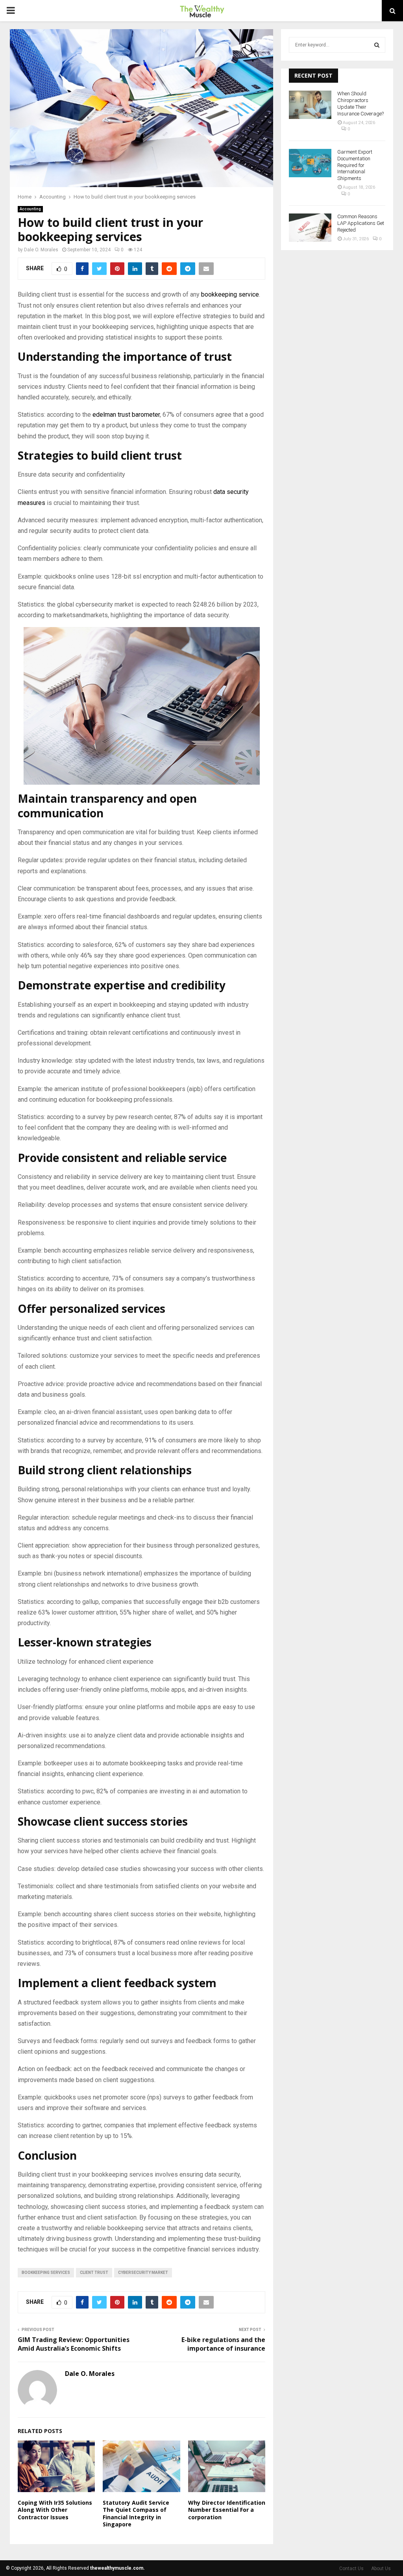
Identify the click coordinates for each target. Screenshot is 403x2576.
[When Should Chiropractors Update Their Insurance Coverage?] (310, 105)
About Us (381, 2569)
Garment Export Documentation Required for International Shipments (355, 165)
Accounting (30, 209)
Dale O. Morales (41, 250)
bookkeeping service (230, 294)
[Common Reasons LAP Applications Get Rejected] (310, 228)
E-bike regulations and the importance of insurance (223, 2344)
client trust (94, 2273)
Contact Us (351, 2569)
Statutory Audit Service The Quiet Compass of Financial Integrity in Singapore (136, 2513)
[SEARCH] (377, 45)
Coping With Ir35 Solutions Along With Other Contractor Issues (55, 2510)
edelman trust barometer (126, 415)
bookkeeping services (46, 2273)
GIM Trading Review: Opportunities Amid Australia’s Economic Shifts (74, 2344)
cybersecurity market (143, 2273)
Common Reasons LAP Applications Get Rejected (361, 223)
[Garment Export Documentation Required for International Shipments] (310, 163)
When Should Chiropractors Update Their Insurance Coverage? (360, 104)
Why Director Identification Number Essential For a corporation (227, 2510)
